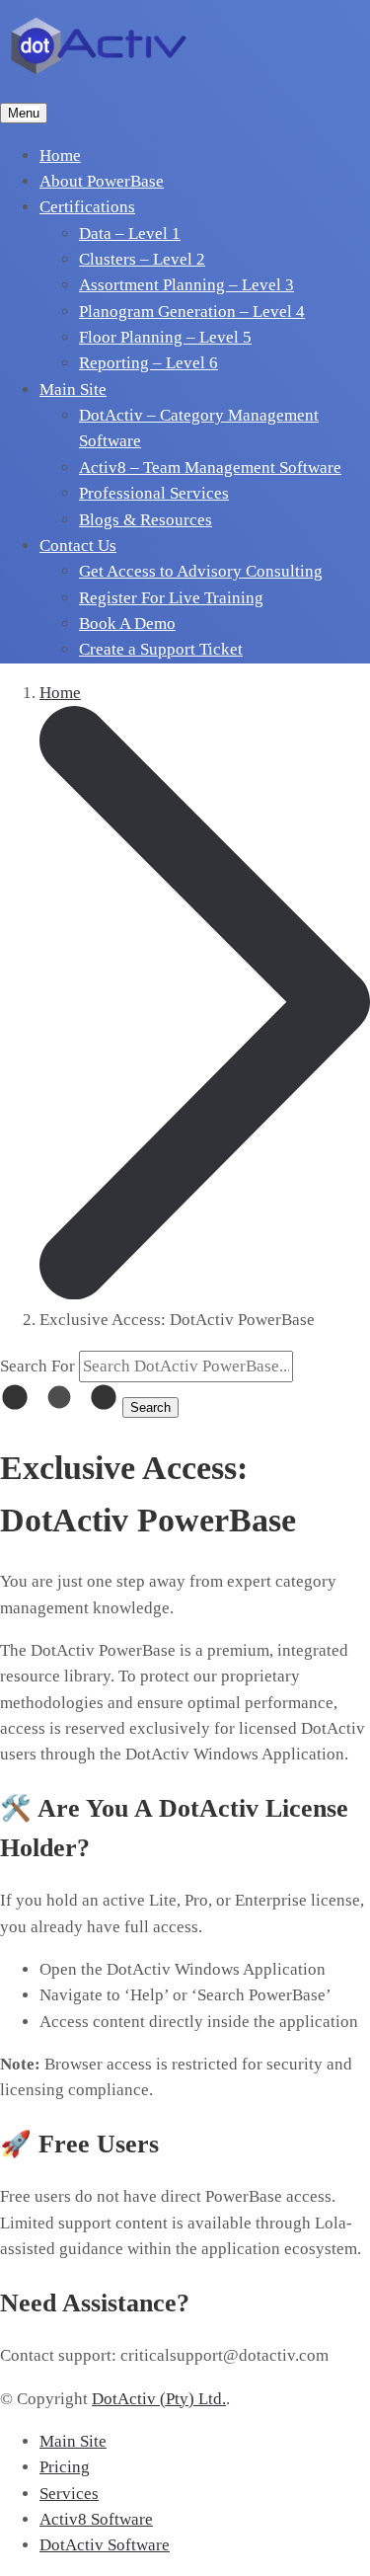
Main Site (73, 2441)
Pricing (65, 2467)
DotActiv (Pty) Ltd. (159, 2399)
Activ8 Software (96, 2519)
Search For (37, 1366)
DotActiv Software (105, 2545)
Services (69, 2494)
